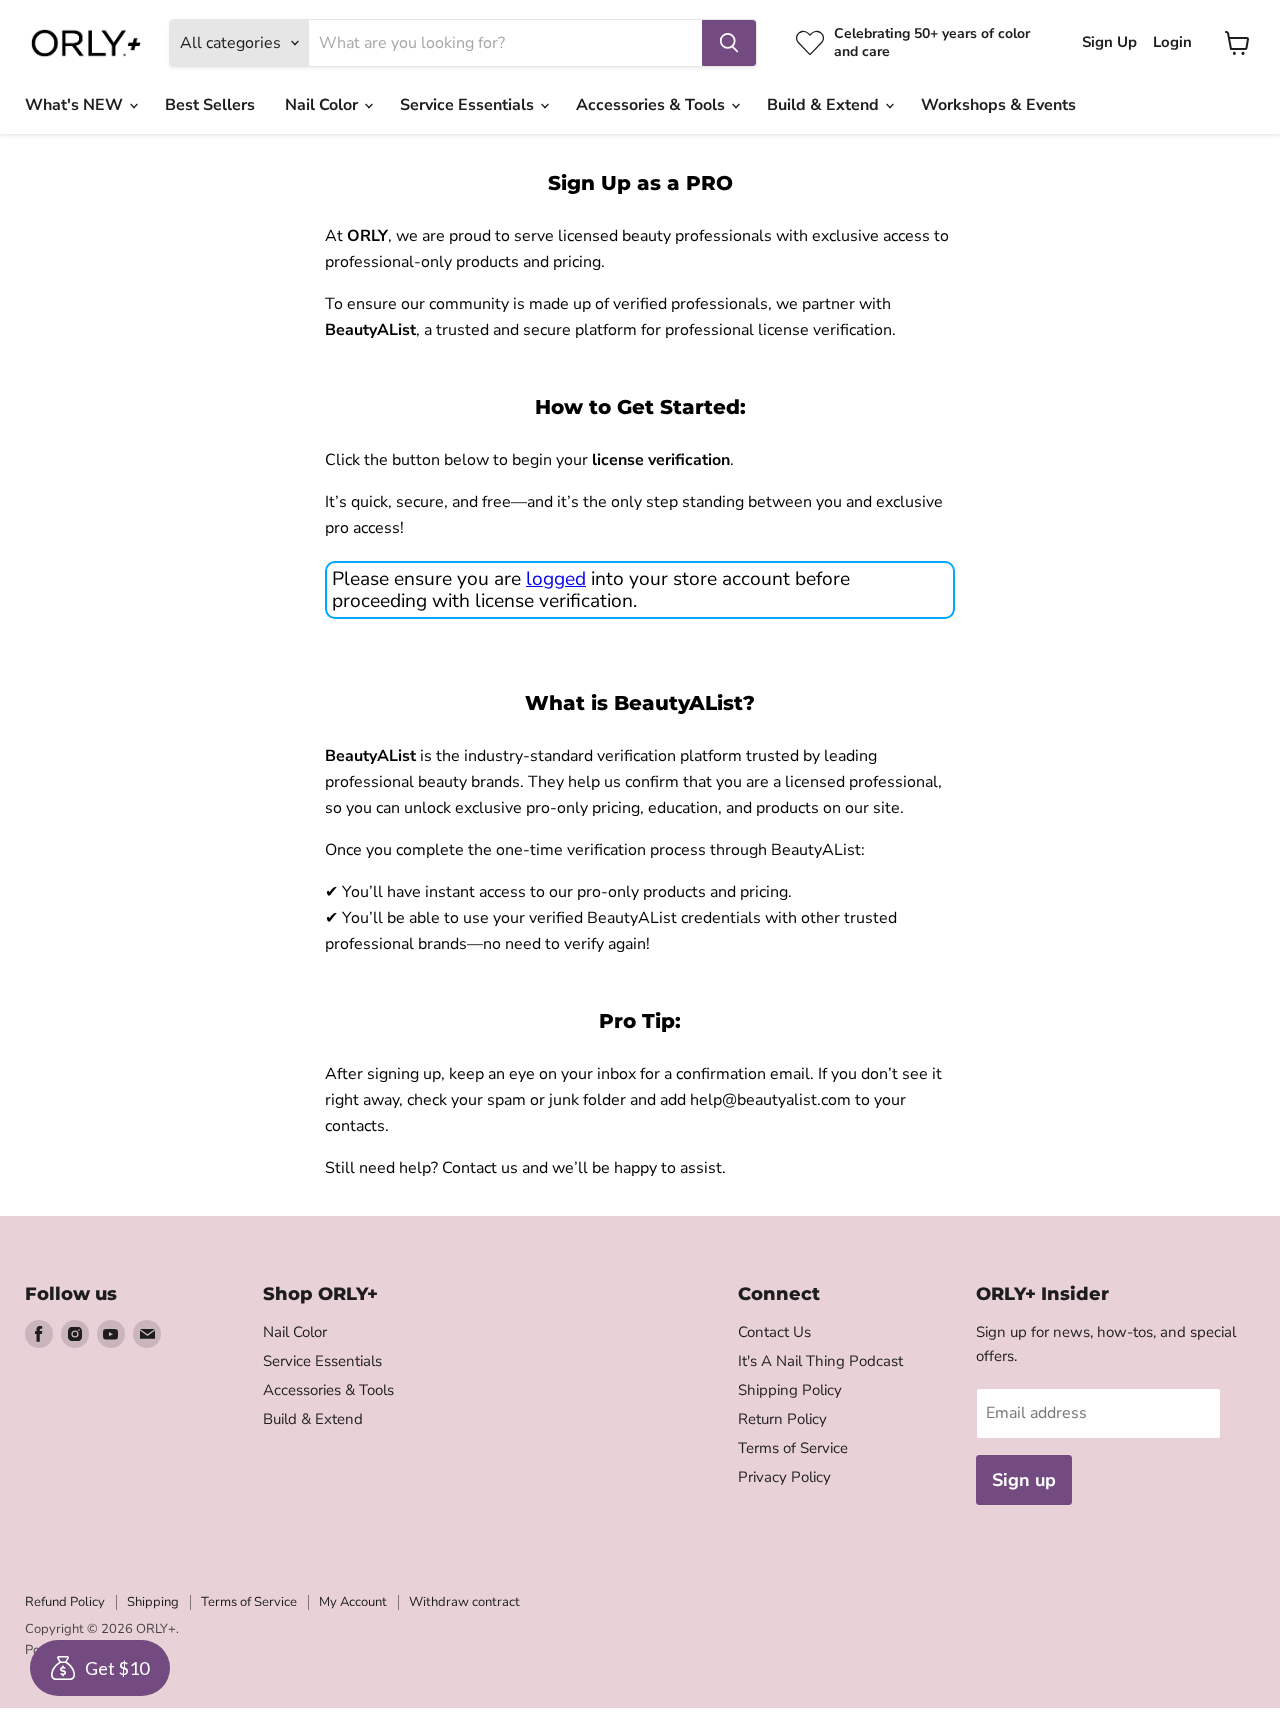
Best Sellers (210, 105)
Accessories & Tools (652, 105)
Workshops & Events (998, 105)
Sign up (1024, 1480)
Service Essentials (469, 105)
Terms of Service (793, 1448)
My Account (353, 1602)
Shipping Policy (790, 1390)
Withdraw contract (464, 1602)
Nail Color (323, 105)
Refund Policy (65, 1602)
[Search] (729, 43)
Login (1172, 42)
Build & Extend (825, 105)
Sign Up (1109, 42)
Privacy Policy (784, 1477)
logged (556, 579)
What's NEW (76, 105)
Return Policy (782, 1419)
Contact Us (774, 1332)
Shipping (153, 1602)
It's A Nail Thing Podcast (820, 1361)
